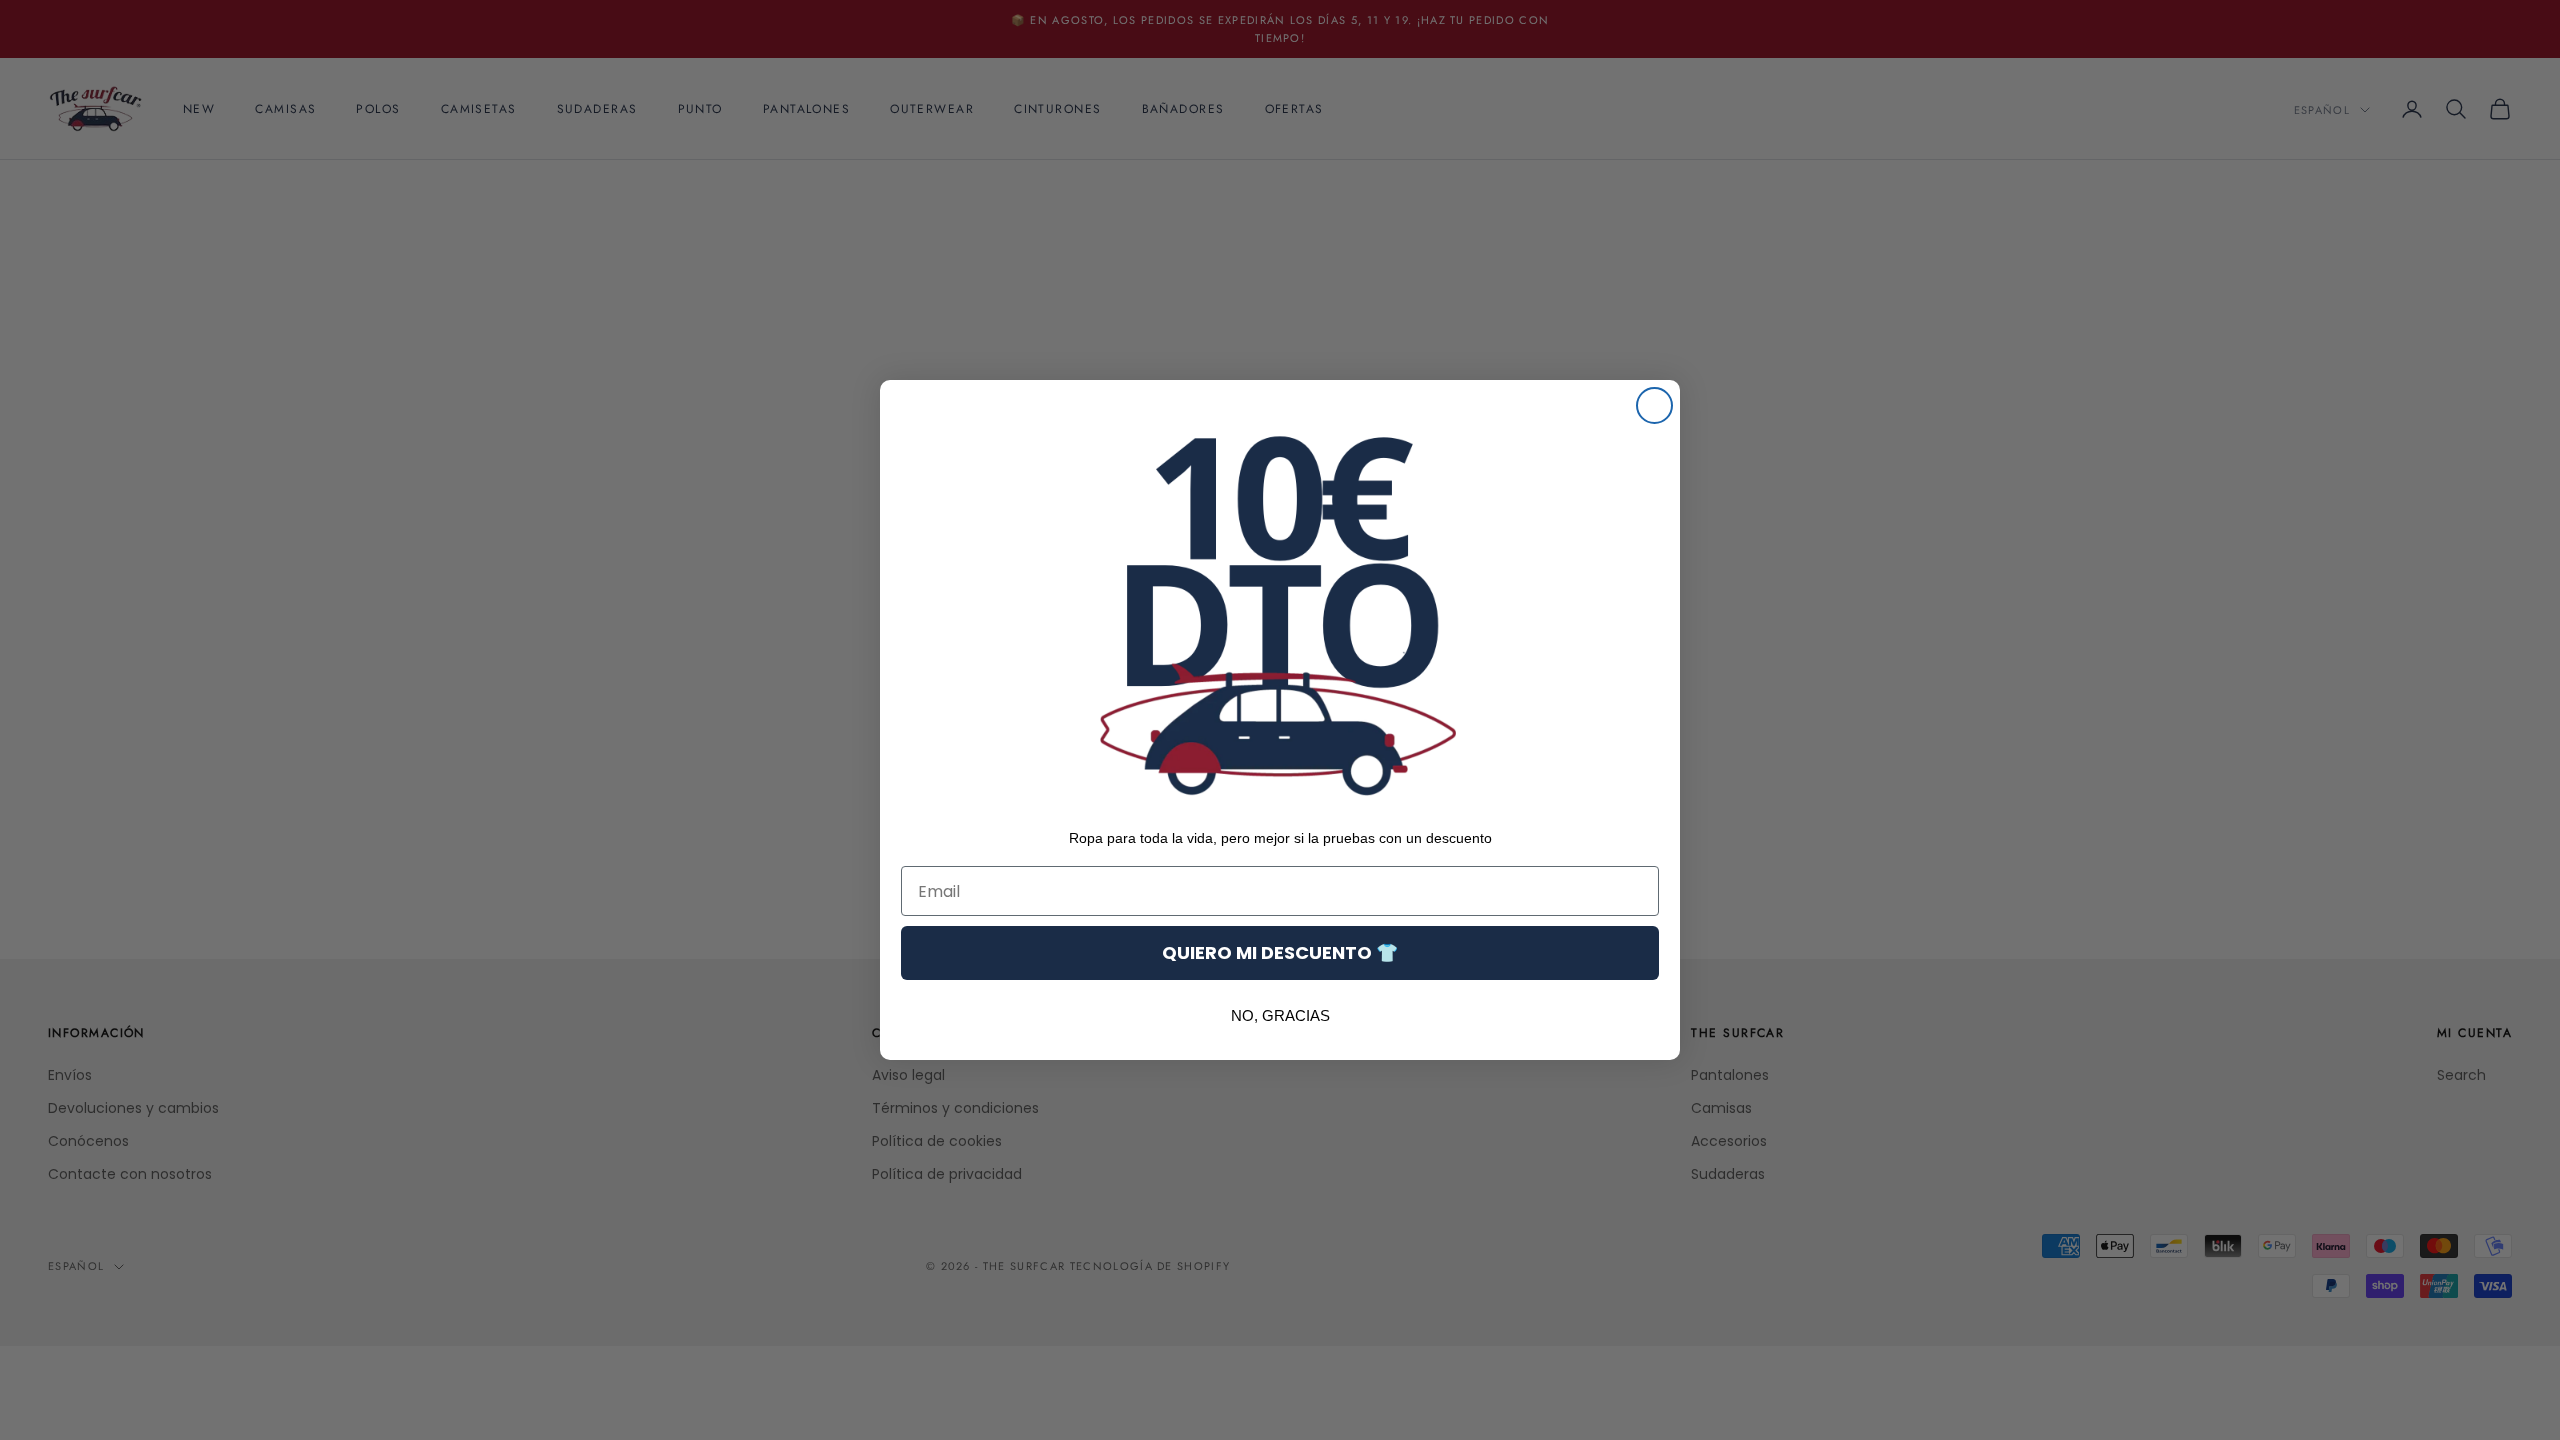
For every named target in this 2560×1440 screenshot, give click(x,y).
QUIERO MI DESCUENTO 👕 (1280, 952)
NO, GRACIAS (1280, 1015)
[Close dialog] (1654, 405)
